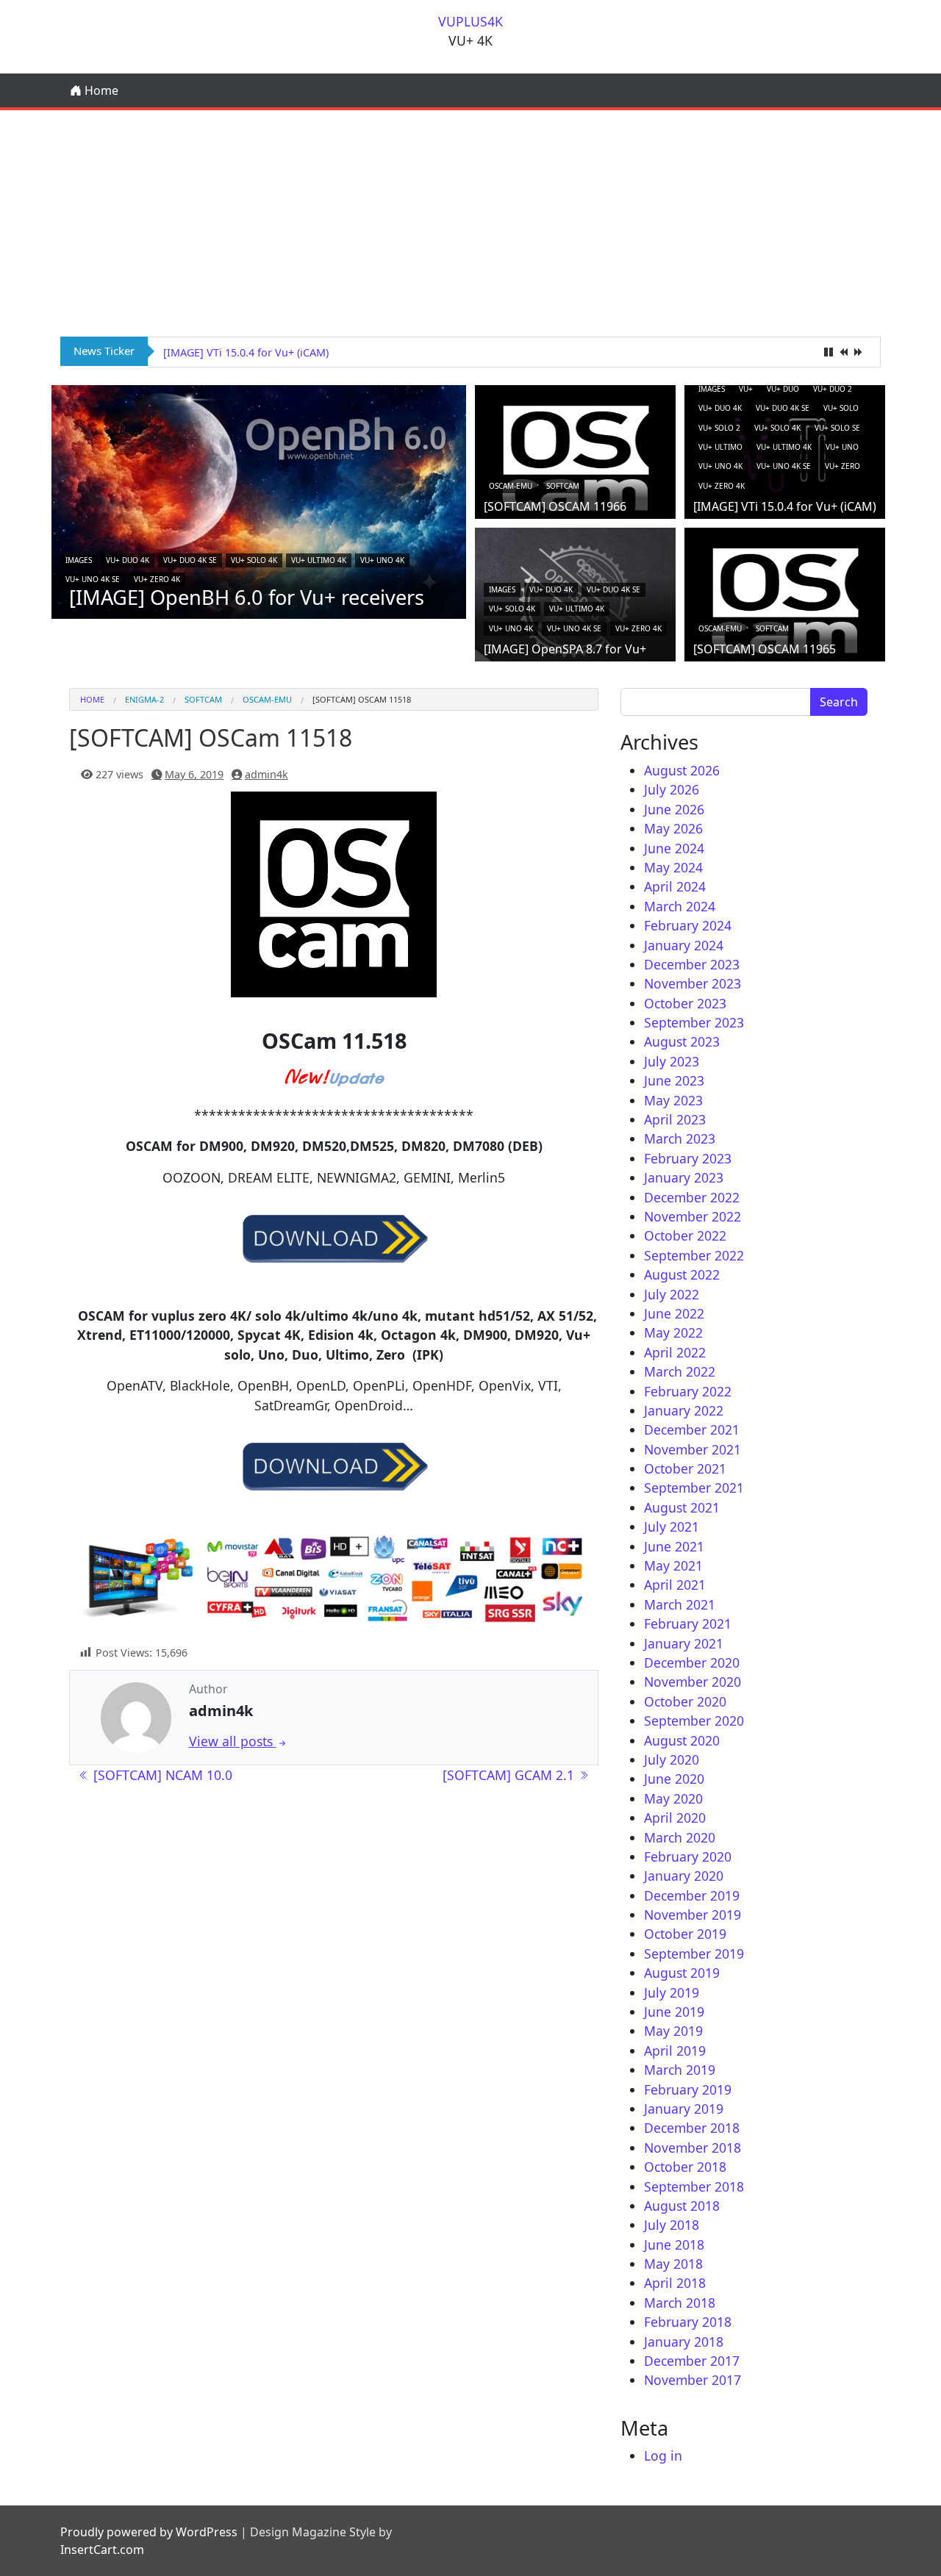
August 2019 (682, 1973)
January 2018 (684, 2342)
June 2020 (674, 1779)
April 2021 (675, 1585)
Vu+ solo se (837, 428)
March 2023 (680, 1138)
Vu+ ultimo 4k (319, 560)
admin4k (266, 774)
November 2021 (693, 1449)
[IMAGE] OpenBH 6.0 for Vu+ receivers (247, 597)
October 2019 (685, 1934)
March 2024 (680, 906)
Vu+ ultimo (720, 447)
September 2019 (694, 1953)
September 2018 (694, 2186)
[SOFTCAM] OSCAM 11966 (555, 506)
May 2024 (673, 867)
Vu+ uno (842, 447)
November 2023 (693, 983)
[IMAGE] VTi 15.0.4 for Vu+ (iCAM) (246, 352)
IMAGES (79, 560)
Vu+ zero (842, 466)
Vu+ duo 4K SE (190, 560)
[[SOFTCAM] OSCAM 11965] (785, 600)
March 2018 (680, 2303)
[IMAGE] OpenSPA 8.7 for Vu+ (565, 649)
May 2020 (673, 1798)
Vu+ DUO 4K (128, 560)
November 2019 (693, 1915)
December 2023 (692, 964)
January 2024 (684, 945)
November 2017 (693, 2380)
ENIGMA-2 (144, 699)
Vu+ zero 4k (157, 579)
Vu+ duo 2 (833, 389)
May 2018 (673, 2264)
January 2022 (684, 1410)
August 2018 (682, 2206)
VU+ (746, 389)
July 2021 (672, 1526)
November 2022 (693, 1216)
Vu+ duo (783, 389)
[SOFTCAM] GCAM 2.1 (510, 1775)
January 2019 (684, 2109)
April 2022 (675, 1352)
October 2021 (685, 1468)
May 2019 (673, 2031)
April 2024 (675, 886)
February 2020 (688, 1856)
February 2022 (688, 1391)
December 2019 (692, 1895)
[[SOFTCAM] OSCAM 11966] (575, 457)
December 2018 (692, 2128)
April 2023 (675, 1119)
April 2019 (675, 2051)
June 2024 (674, 848)
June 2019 (674, 2012)
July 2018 (672, 2225)
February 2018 (688, 2322)
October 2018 (685, 2167)
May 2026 (673, 828)
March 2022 (680, 1371)
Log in (663, 2455)
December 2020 (692, 1662)
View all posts (233, 1741)
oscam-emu (511, 486)
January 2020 (684, 1876)
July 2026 (672, 789)
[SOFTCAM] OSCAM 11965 (765, 649)
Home (100, 90)
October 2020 (685, 1701)
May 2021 (673, 1565)
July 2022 (672, 1294)
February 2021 (688, 1624)
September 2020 (694, 1721)
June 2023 (674, 1080)
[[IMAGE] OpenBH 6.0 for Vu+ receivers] (259, 501)
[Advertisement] (470, 220)
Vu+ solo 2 (719, 428)
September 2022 (694, 1255)
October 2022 (685, 1235)
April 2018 (675, 2283)
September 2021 (694, 1488)
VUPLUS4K (470, 21)
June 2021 (674, 1546)
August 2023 (682, 1041)
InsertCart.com (102, 2550)
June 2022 (674, 1313)
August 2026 (682, 770)
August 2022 (682, 1274)
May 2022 (673, 1332)
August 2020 (682, 1740)
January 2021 (684, 1643)
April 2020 (675, 1818)
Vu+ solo (841, 408)
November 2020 (693, 1682)
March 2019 (680, 2070)
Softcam (563, 486)
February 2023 (688, 1158)
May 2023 (673, 1100)
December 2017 (692, 2361)
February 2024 (688, 925)
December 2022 (692, 1197)
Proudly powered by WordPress (149, 2532)
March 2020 (680, 1837)
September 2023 (694, 1022)
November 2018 (693, 2148)
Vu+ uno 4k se (93, 579)
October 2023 (685, 1003)
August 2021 (682, 1507)
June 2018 (674, 2245)
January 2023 (684, 1177)
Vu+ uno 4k (382, 560)
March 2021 (680, 1604)
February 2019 (688, 2089)
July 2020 (672, 1759)
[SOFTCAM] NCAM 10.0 (161, 1775)
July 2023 (672, 1061)
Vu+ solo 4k (254, 560)
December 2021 (692, 1429)
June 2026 (674, 809)
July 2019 (672, 1992)
